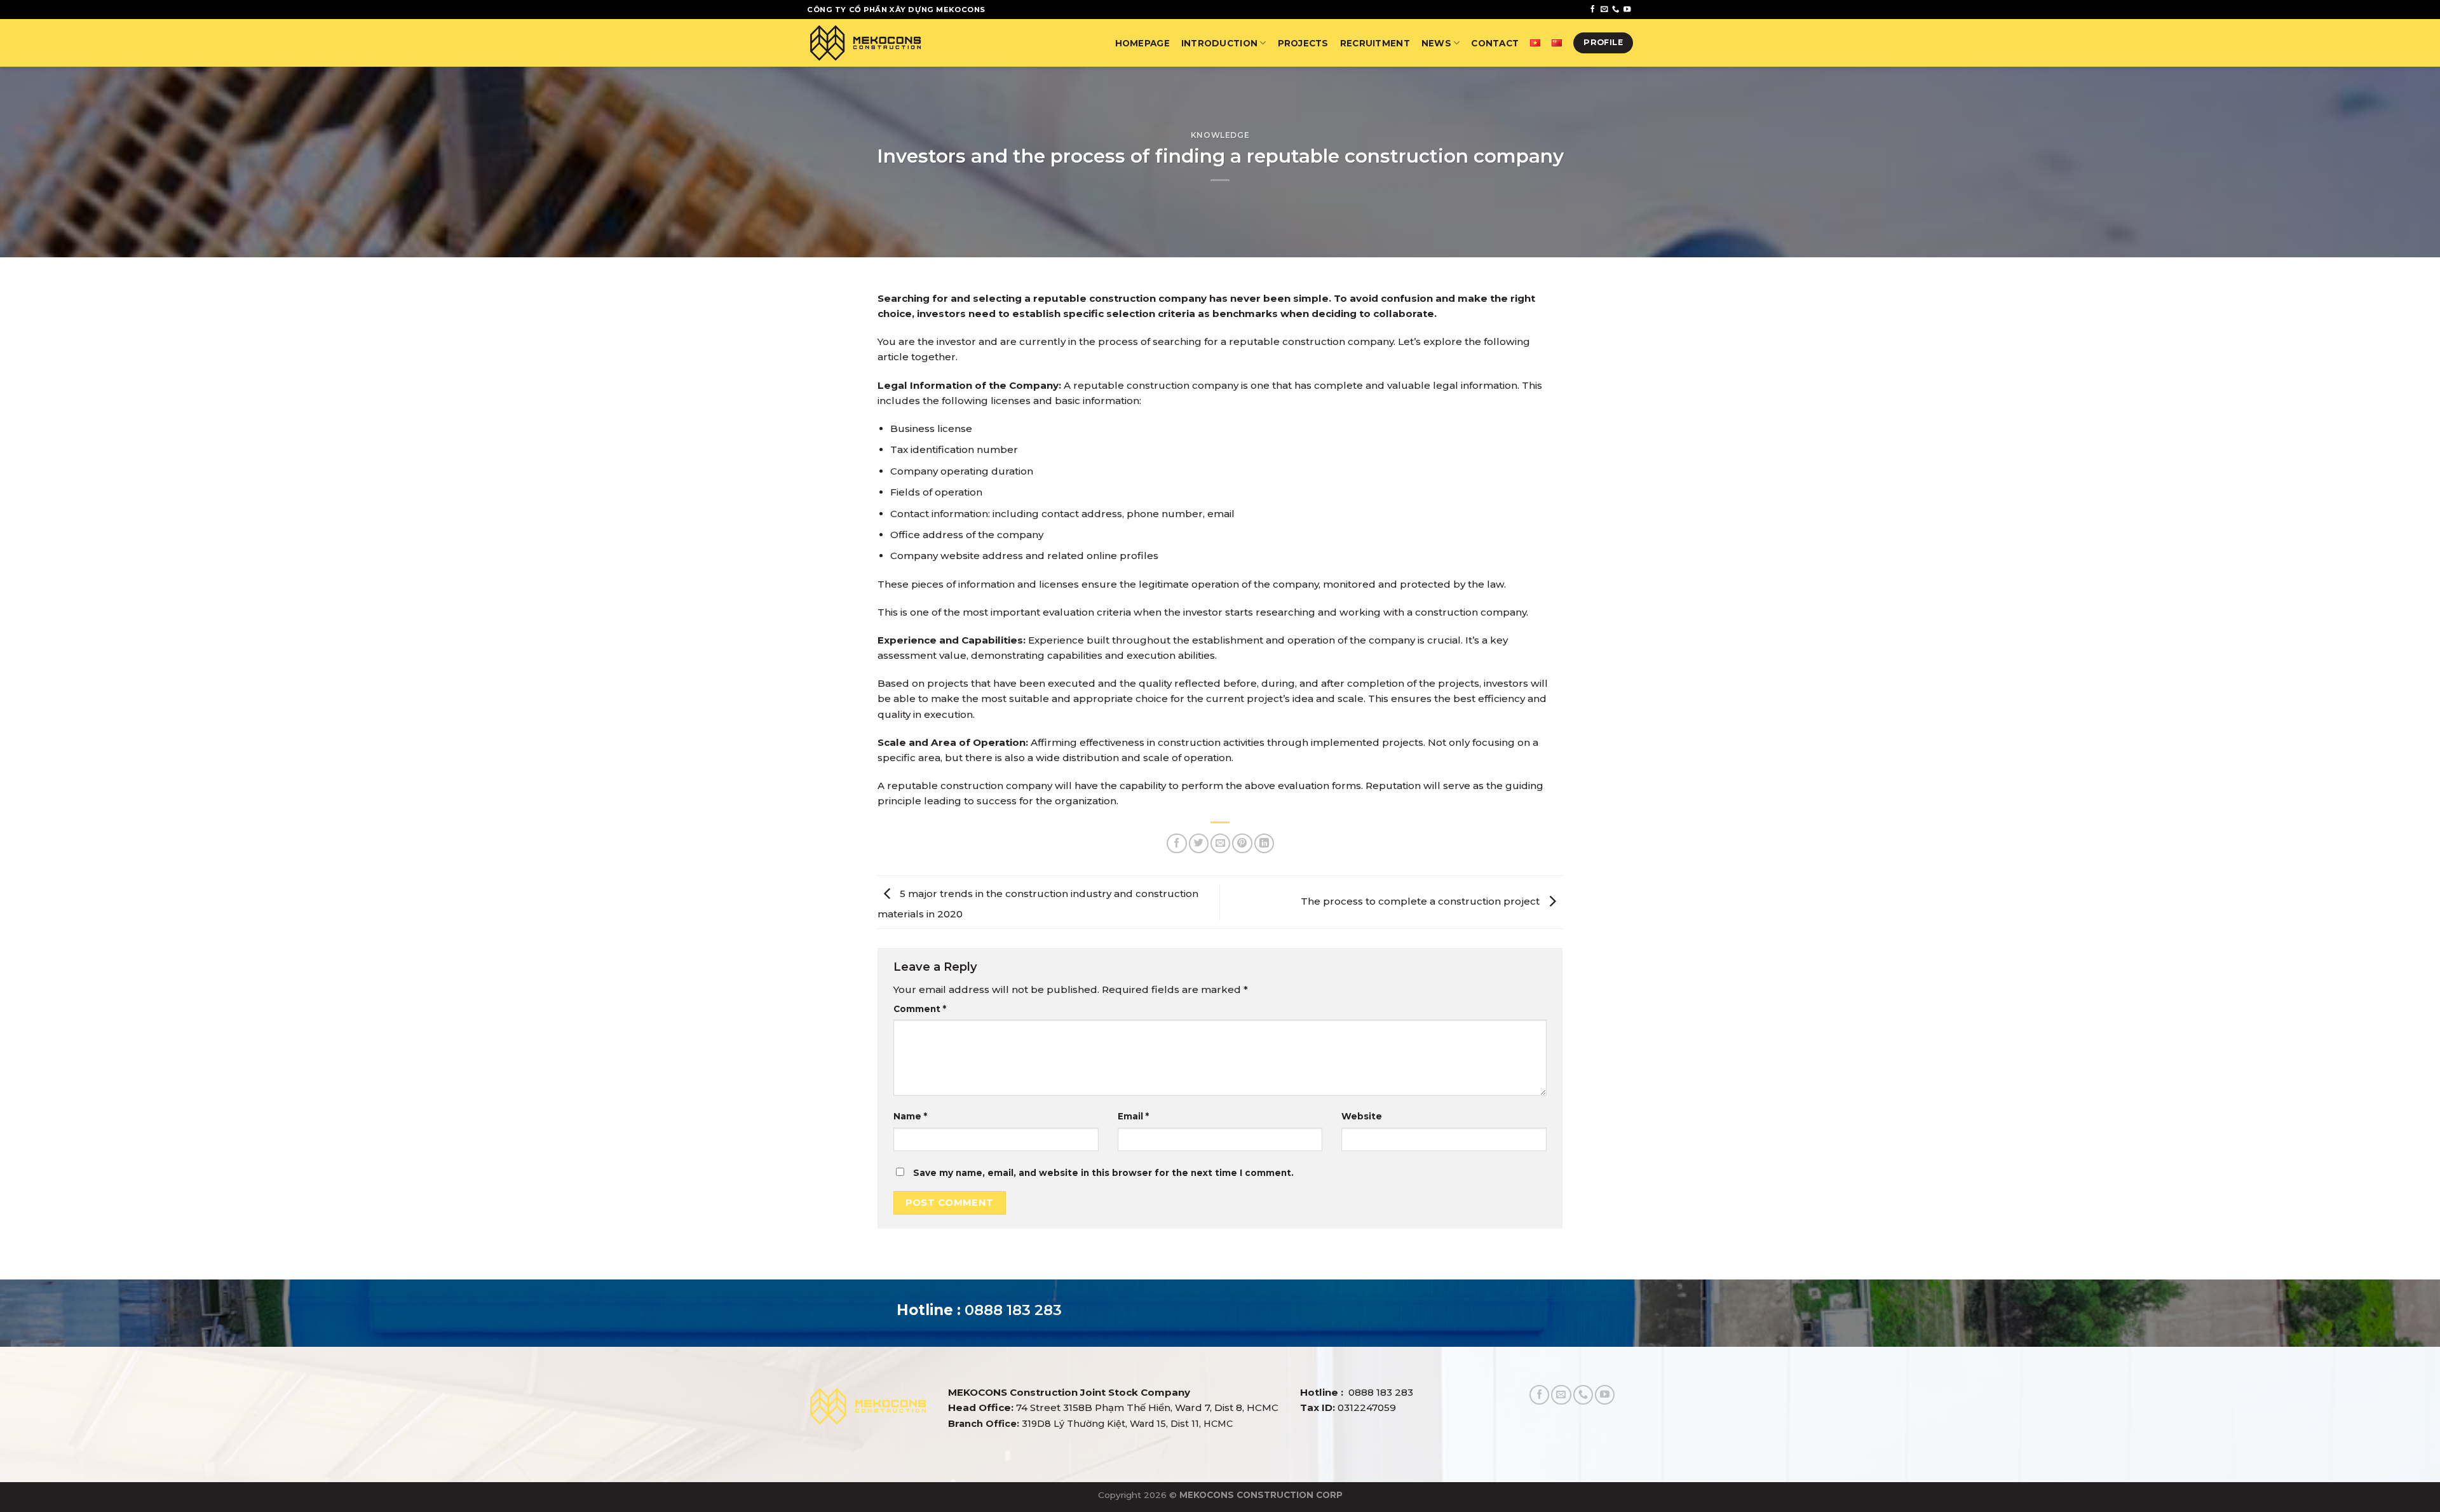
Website (1362, 1116)
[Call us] (1616, 10)
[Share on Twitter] (1199, 843)
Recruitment (1375, 43)
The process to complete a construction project (1421, 901)
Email (1133, 1116)
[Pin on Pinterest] (1242, 843)
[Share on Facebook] (1176, 843)
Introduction (1219, 43)
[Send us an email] (1604, 10)
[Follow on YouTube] (1627, 10)
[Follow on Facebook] (1593, 10)
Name (910, 1116)
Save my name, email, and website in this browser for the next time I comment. (1103, 1173)
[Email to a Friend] (1220, 843)
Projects (1303, 43)
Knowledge (1220, 135)
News (1436, 43)
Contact (1495, 43)
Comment (920, 1009)
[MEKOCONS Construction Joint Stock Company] (865, 43)
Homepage (1142, 43)
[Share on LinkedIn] (1264, 843)
